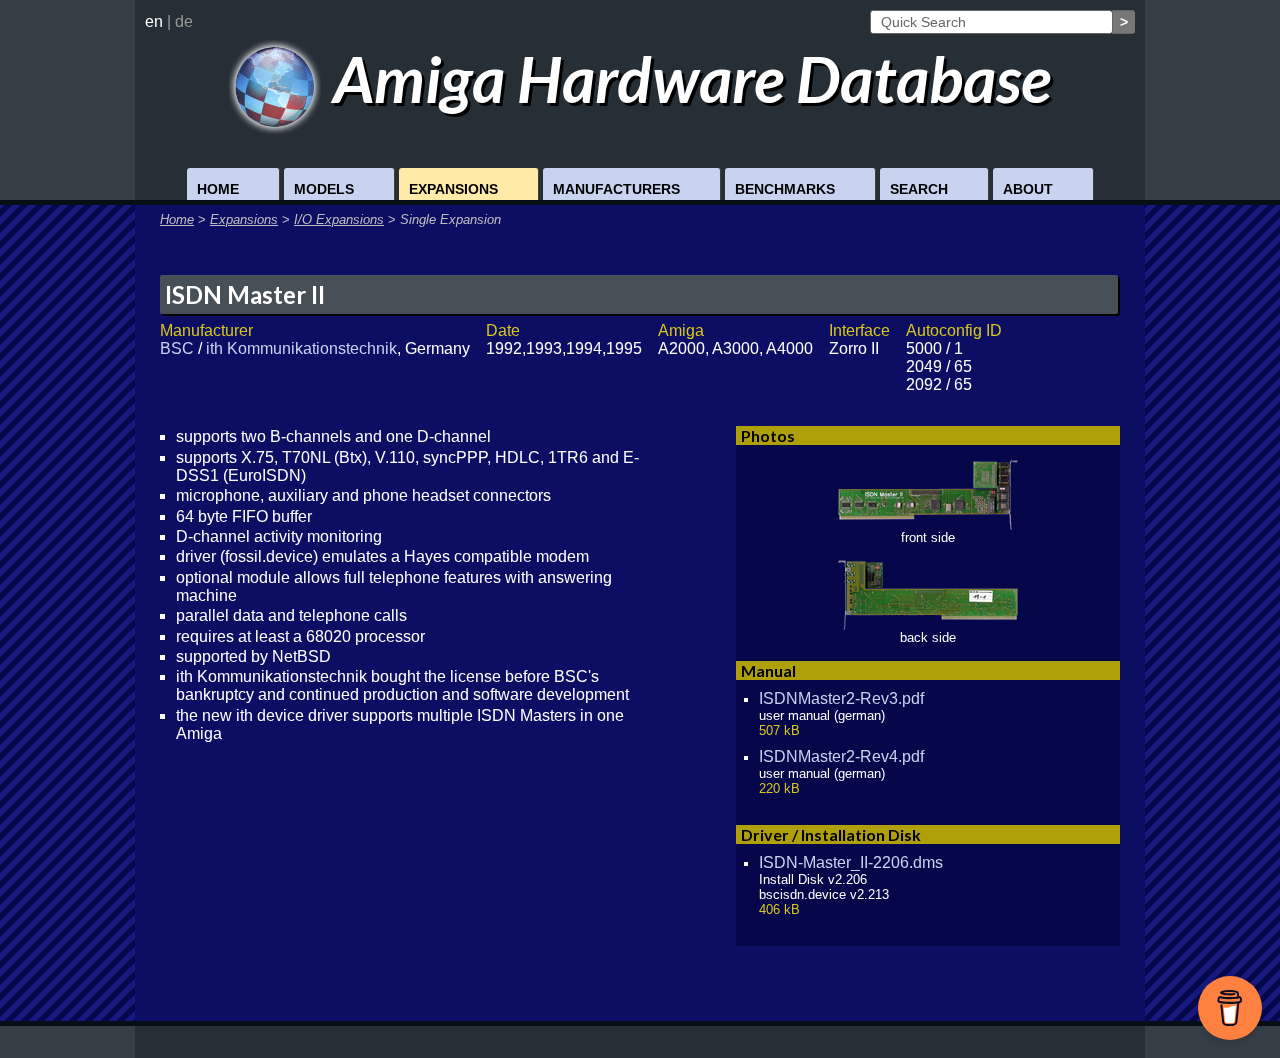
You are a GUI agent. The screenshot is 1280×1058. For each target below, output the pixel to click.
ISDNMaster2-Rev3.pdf (841, 698)
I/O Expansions (339, 219)
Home (218, 189)
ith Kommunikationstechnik (301, 348)
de (184, 21)
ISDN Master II (245, 294)
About (1028, 189)
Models (324, 189)
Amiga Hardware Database (686, 78)
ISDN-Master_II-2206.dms (851, 862)
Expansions (453, 189)
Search (919, 189)
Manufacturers (616, 189)
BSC (177, 348)
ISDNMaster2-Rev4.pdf (841, 756)
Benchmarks (785, 189)
